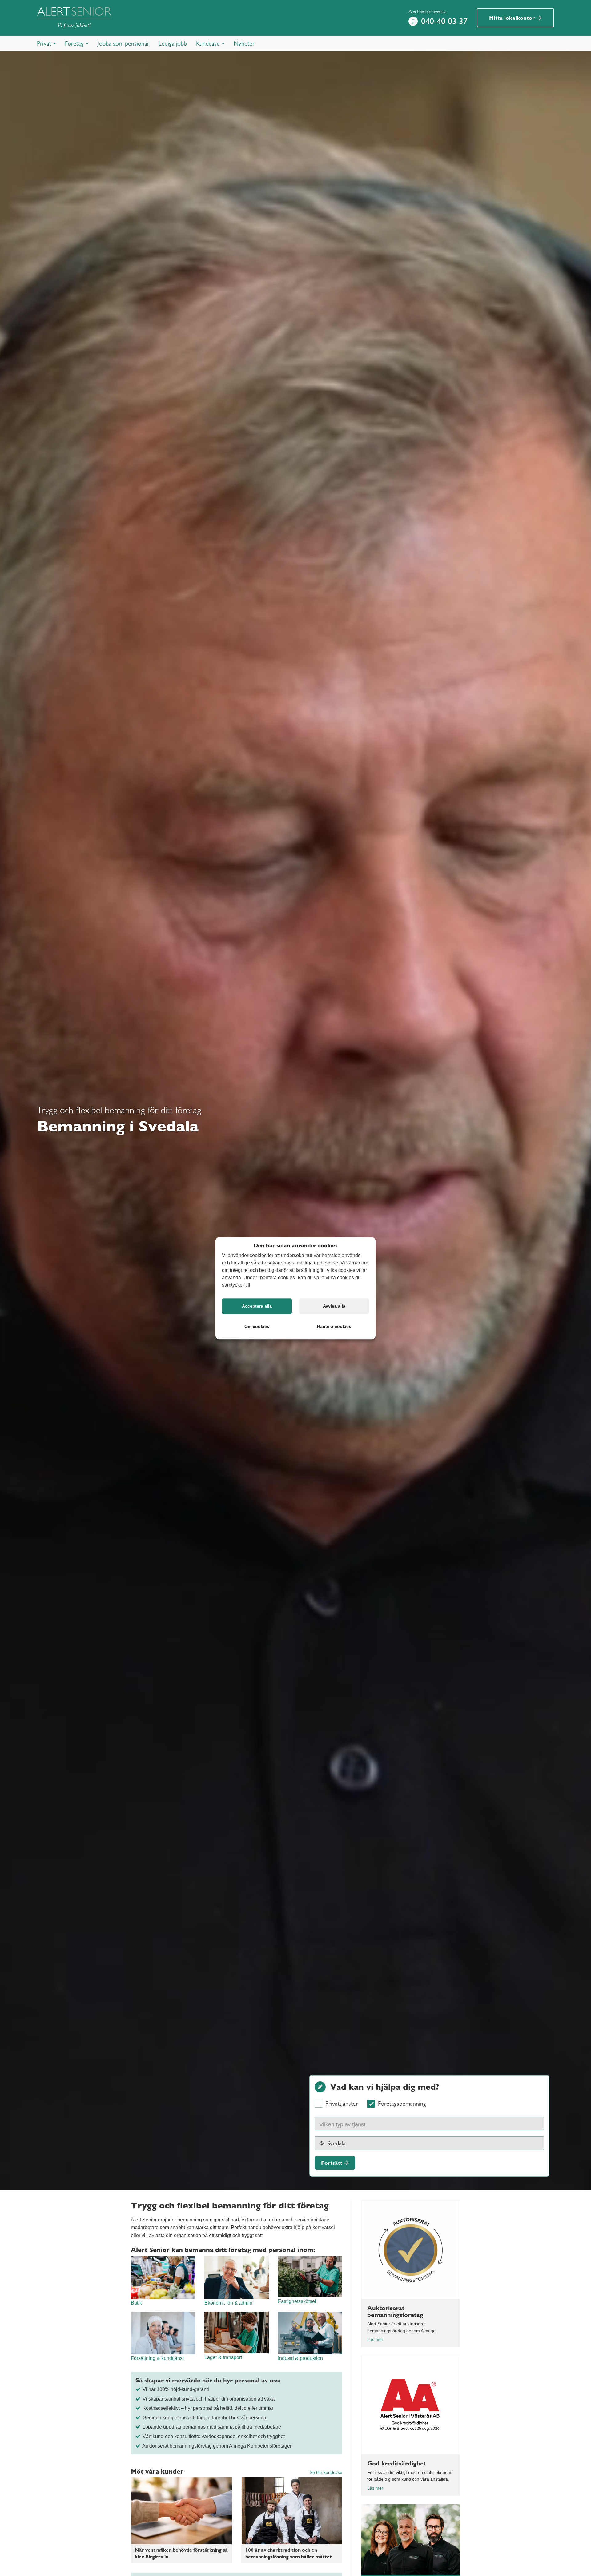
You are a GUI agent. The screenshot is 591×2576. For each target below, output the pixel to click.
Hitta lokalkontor (513, 18)
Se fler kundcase (326, 2472)
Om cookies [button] (257, 1326)
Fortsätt (332, 2163)
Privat (45, 43)
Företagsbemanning (402, 2104)
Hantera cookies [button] (334, 1326)
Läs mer (375, 2339)
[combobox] (429, 2124)
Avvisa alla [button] (334, 1306)
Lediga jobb (173, 43)
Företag (75, 43)
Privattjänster (342, 2104)
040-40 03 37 (444, 21)
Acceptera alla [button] (257, 1306)
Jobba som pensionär (123, 43)
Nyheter (244, 43)
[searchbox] (349, 2124)
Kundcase (209, 43)
